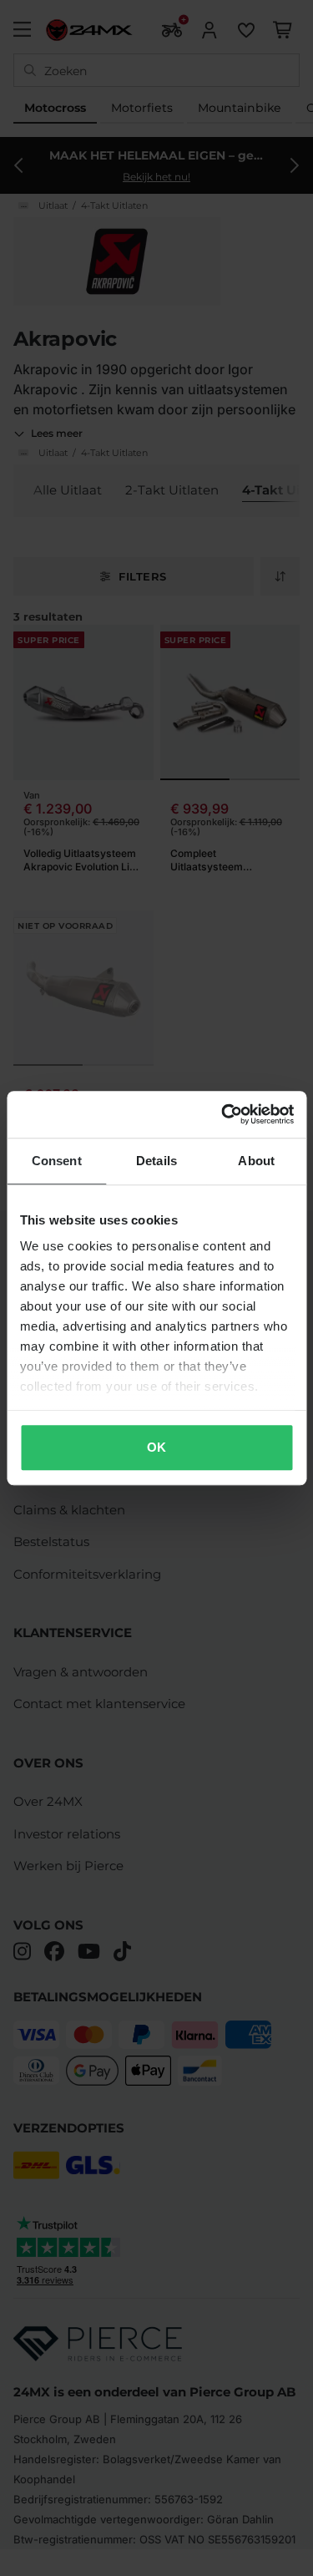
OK (156, 1447)
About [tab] (256, 1161)
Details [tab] (156, 1161)
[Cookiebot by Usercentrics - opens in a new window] (223, 1114)
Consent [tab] (57, 1161)
